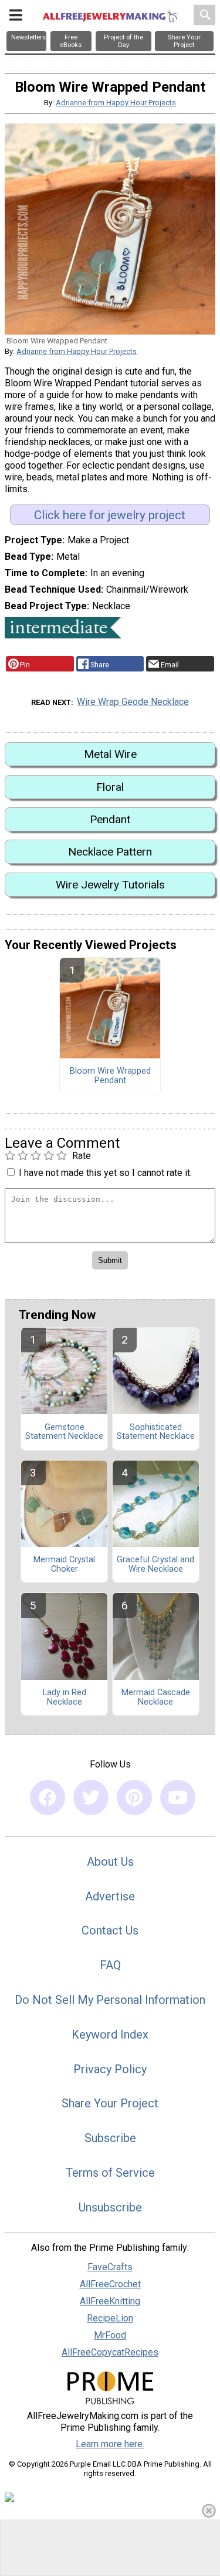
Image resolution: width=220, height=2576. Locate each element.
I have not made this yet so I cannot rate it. (105, 1173)
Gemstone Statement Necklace (64, 1432)
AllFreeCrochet (110, 2284)
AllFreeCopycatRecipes (110, 2352)
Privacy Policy (110, 2069)
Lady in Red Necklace (65, 1698)
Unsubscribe (110, 2207)
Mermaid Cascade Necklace (156, 1698)
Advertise (110, 1896)
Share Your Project (110, 2103)
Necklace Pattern (110, 852)
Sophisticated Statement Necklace (156, 1432)
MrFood (110, 2335)
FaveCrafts (110, 2267)
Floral (110, 787)
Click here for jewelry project (110, 515)
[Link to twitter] (91, 1797)
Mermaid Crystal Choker (64, 1565)
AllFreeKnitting (110, 2301)
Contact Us (110, 1930)
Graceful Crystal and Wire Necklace (155, 1565)
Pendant (110, 819)
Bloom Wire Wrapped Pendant (110, 1076)
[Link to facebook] (48, 1797)
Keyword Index (110, 2034)
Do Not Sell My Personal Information (110, 2000)
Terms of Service (110, 2173)
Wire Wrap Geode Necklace (133, 702)
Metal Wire (110, 754)
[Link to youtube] (178, 1797)
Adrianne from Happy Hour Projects (116, 103)
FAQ (110, 1965)
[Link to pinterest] (134, 1797)
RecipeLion (110, 2318)
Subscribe (110, 2138)
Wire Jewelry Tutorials (110, 885)
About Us (110, 1862)
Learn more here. (110, 2444)
